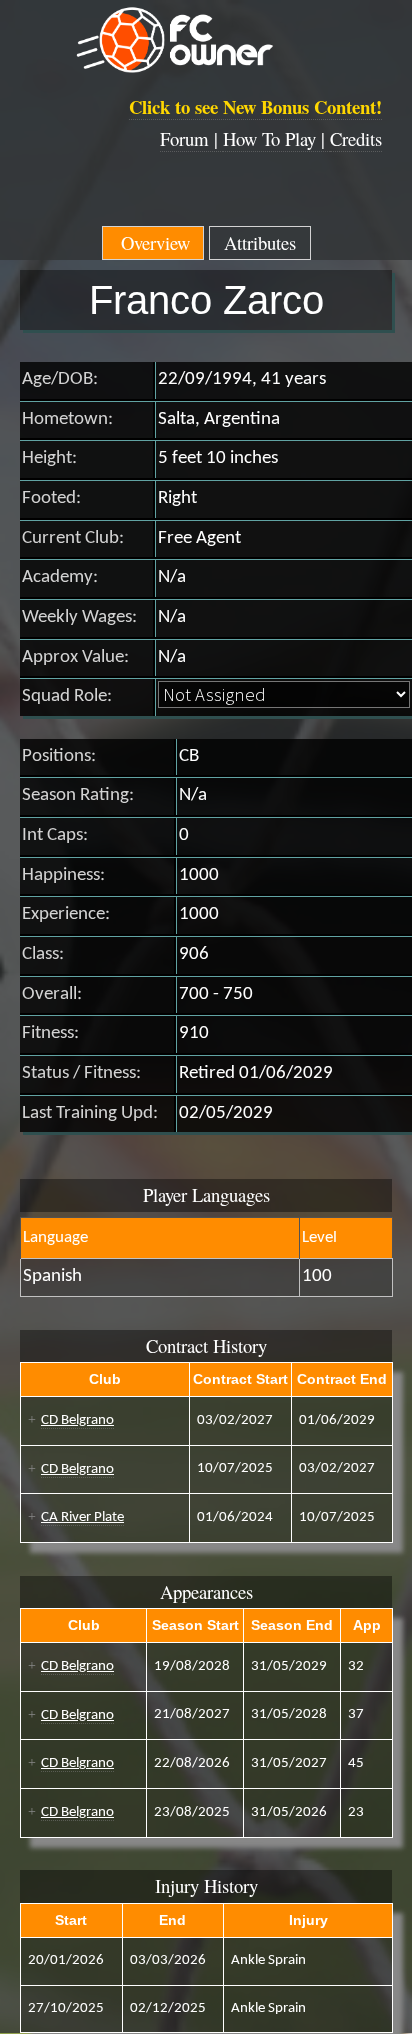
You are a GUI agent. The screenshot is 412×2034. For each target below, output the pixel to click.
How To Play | (276, 138)
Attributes (260, 242)
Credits (356, 138)
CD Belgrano (77, 1420)
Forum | (191, 138)
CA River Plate (82, 1517)
